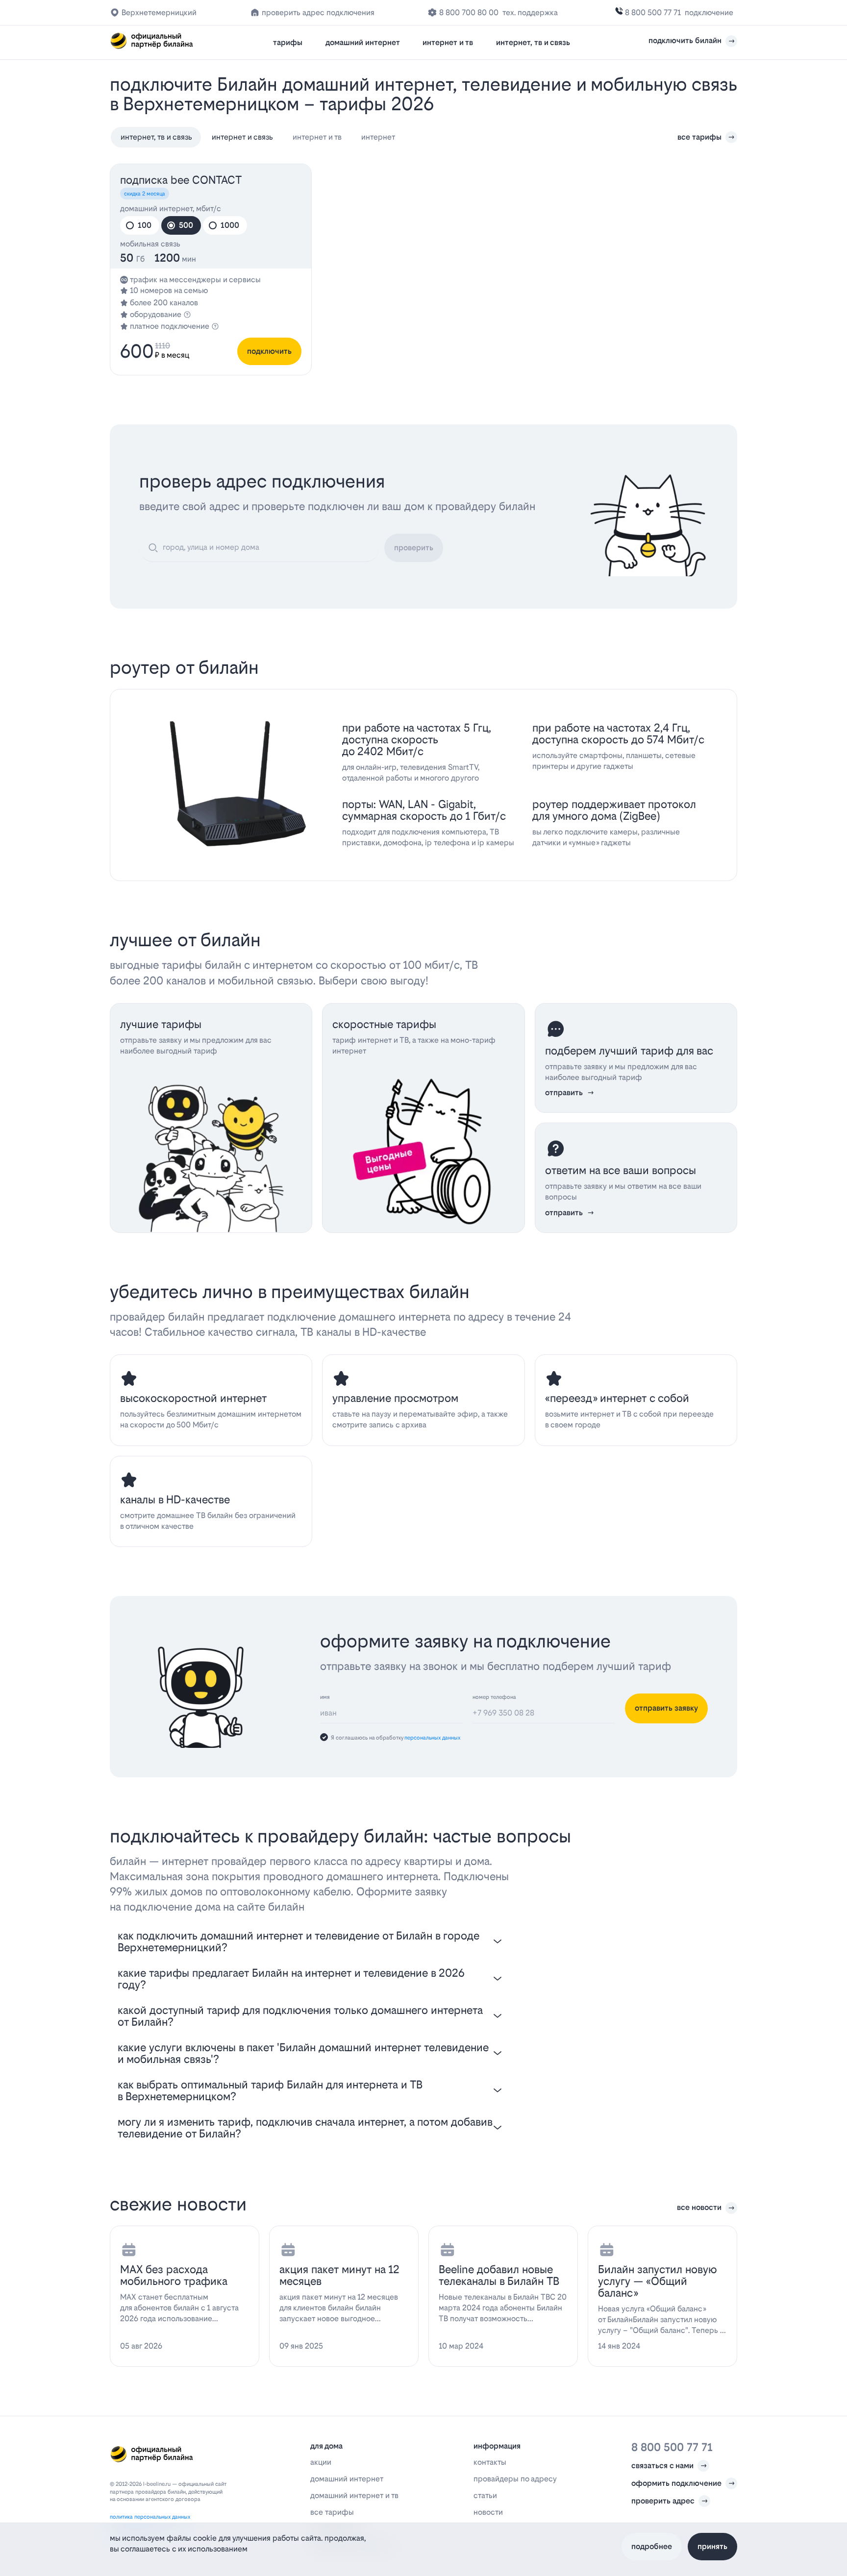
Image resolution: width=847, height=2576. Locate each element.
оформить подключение (676, 2483)
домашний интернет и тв (354, 2495)
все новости (699, 2207)
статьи (485, 2495)
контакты (490, 2462)
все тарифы (699, 137)
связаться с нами (662, 2466)
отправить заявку (666, 1708)
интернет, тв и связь (533, 42)
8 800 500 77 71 (653, 12)
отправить (564, 1092)
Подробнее (652, 2546)
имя (325, 1697)
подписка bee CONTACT (181, 180)
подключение (709, 12)
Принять (712, 2546)
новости (488, 2512)
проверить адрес (663, 2501)
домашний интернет (363, 42)
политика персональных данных (150, 2517)
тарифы (288, 42)
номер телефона (494, 1697)
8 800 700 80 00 (469, 12)
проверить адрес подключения (318, 12)
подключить (269, 351)
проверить (414, 548)
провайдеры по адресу (515, 2479)
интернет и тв (448, 42)
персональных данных (432, 1738)
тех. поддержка (530, 12)
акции (321, 2462)
